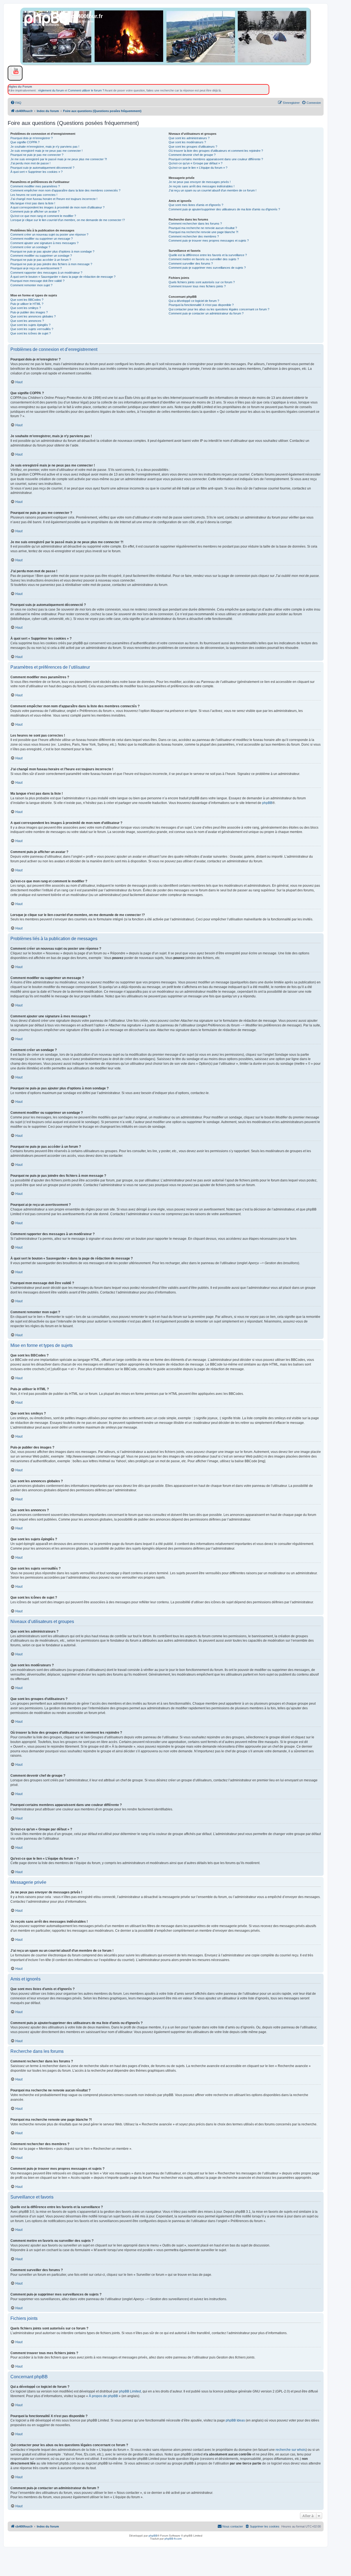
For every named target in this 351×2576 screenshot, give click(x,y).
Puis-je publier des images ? (29, 312)
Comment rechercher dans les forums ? (195, 224)
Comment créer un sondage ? (30, 247)
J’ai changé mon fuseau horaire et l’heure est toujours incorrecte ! (54, 199)
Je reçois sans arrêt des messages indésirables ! (202, 186)
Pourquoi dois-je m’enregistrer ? (32, 138)
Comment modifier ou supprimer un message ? (42, 239)
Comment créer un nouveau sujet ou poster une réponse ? (49, 234)
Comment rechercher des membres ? (194, 236)
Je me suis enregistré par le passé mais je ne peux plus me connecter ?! (59, 159)
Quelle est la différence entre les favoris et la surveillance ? (208, 255)
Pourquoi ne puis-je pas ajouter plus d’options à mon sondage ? (52, 251)
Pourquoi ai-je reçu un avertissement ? (36, 268)
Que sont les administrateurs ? (189, 138)
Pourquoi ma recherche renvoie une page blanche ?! (203, 232)
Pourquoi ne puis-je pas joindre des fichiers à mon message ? (51, 264)
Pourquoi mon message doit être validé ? (37, 281)
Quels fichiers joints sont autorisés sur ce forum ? (202, 282)
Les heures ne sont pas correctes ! (34, 195)
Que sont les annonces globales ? (33, 316)
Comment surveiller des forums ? (191, 264)
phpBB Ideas (235, 2420)
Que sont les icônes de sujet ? (31, 333)
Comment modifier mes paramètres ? (35, 186)
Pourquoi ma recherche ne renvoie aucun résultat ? (203, 228)
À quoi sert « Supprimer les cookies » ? (36, 172)
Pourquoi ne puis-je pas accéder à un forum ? (41, 260)
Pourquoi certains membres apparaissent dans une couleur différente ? (216, 159)
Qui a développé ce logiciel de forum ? (194, 301)
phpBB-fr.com (173, 2539)
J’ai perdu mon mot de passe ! (30, 163)
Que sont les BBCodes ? (27, 300)
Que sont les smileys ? (26, 308)
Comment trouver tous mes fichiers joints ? (197, 286)
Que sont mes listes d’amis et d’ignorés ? (196, 205)
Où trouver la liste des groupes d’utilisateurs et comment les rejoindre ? (216, 151)
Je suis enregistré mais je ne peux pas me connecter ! (46, 151)
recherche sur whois (291, 2450)
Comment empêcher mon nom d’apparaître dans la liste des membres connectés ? (65, 190)
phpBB (267, 803)
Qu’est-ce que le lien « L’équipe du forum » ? (198, 168)
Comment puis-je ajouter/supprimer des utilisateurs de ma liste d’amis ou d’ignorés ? (224, 209)
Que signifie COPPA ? (25, 142)
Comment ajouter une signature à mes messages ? (44, 243)
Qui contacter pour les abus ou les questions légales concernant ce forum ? (219, 309)
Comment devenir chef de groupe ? (192, 155)
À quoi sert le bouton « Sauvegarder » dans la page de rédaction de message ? (63, 277)
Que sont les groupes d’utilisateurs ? (193, 147)
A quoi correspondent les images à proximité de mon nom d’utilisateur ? (57, 207)
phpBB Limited (130, 2391)
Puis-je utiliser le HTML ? (27, 304)
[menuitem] (16, 103)
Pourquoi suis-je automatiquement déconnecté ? (42, 168)
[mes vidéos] (14, 71)
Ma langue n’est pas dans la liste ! (33, 203)
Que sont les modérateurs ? (187, 142)
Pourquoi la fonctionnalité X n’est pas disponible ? (201, 305)
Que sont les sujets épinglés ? (30, 325)
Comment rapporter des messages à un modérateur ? (46, 273)
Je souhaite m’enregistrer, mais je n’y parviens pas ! (45, 147)
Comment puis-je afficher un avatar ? (35, 211)
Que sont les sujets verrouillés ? (32, 329)
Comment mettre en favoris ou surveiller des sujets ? (204, 259)
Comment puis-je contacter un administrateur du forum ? (206, 313)
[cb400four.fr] (46, 24)
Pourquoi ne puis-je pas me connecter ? (37, 155)
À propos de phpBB (103, 2396)
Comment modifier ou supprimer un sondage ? (41, 256)
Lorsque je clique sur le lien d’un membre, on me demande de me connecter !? (68, 220)
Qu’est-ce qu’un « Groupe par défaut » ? (196, 163)
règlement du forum (51, 90)
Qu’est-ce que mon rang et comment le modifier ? (43, 216)
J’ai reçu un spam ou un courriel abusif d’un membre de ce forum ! (213, 190)
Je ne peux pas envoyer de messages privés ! (200, 182)
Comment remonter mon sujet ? (31, 285)
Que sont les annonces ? (27, 321)
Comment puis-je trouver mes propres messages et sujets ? (209, 241)
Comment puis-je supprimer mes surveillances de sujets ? (207, 268)
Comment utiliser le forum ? (86, 90)
